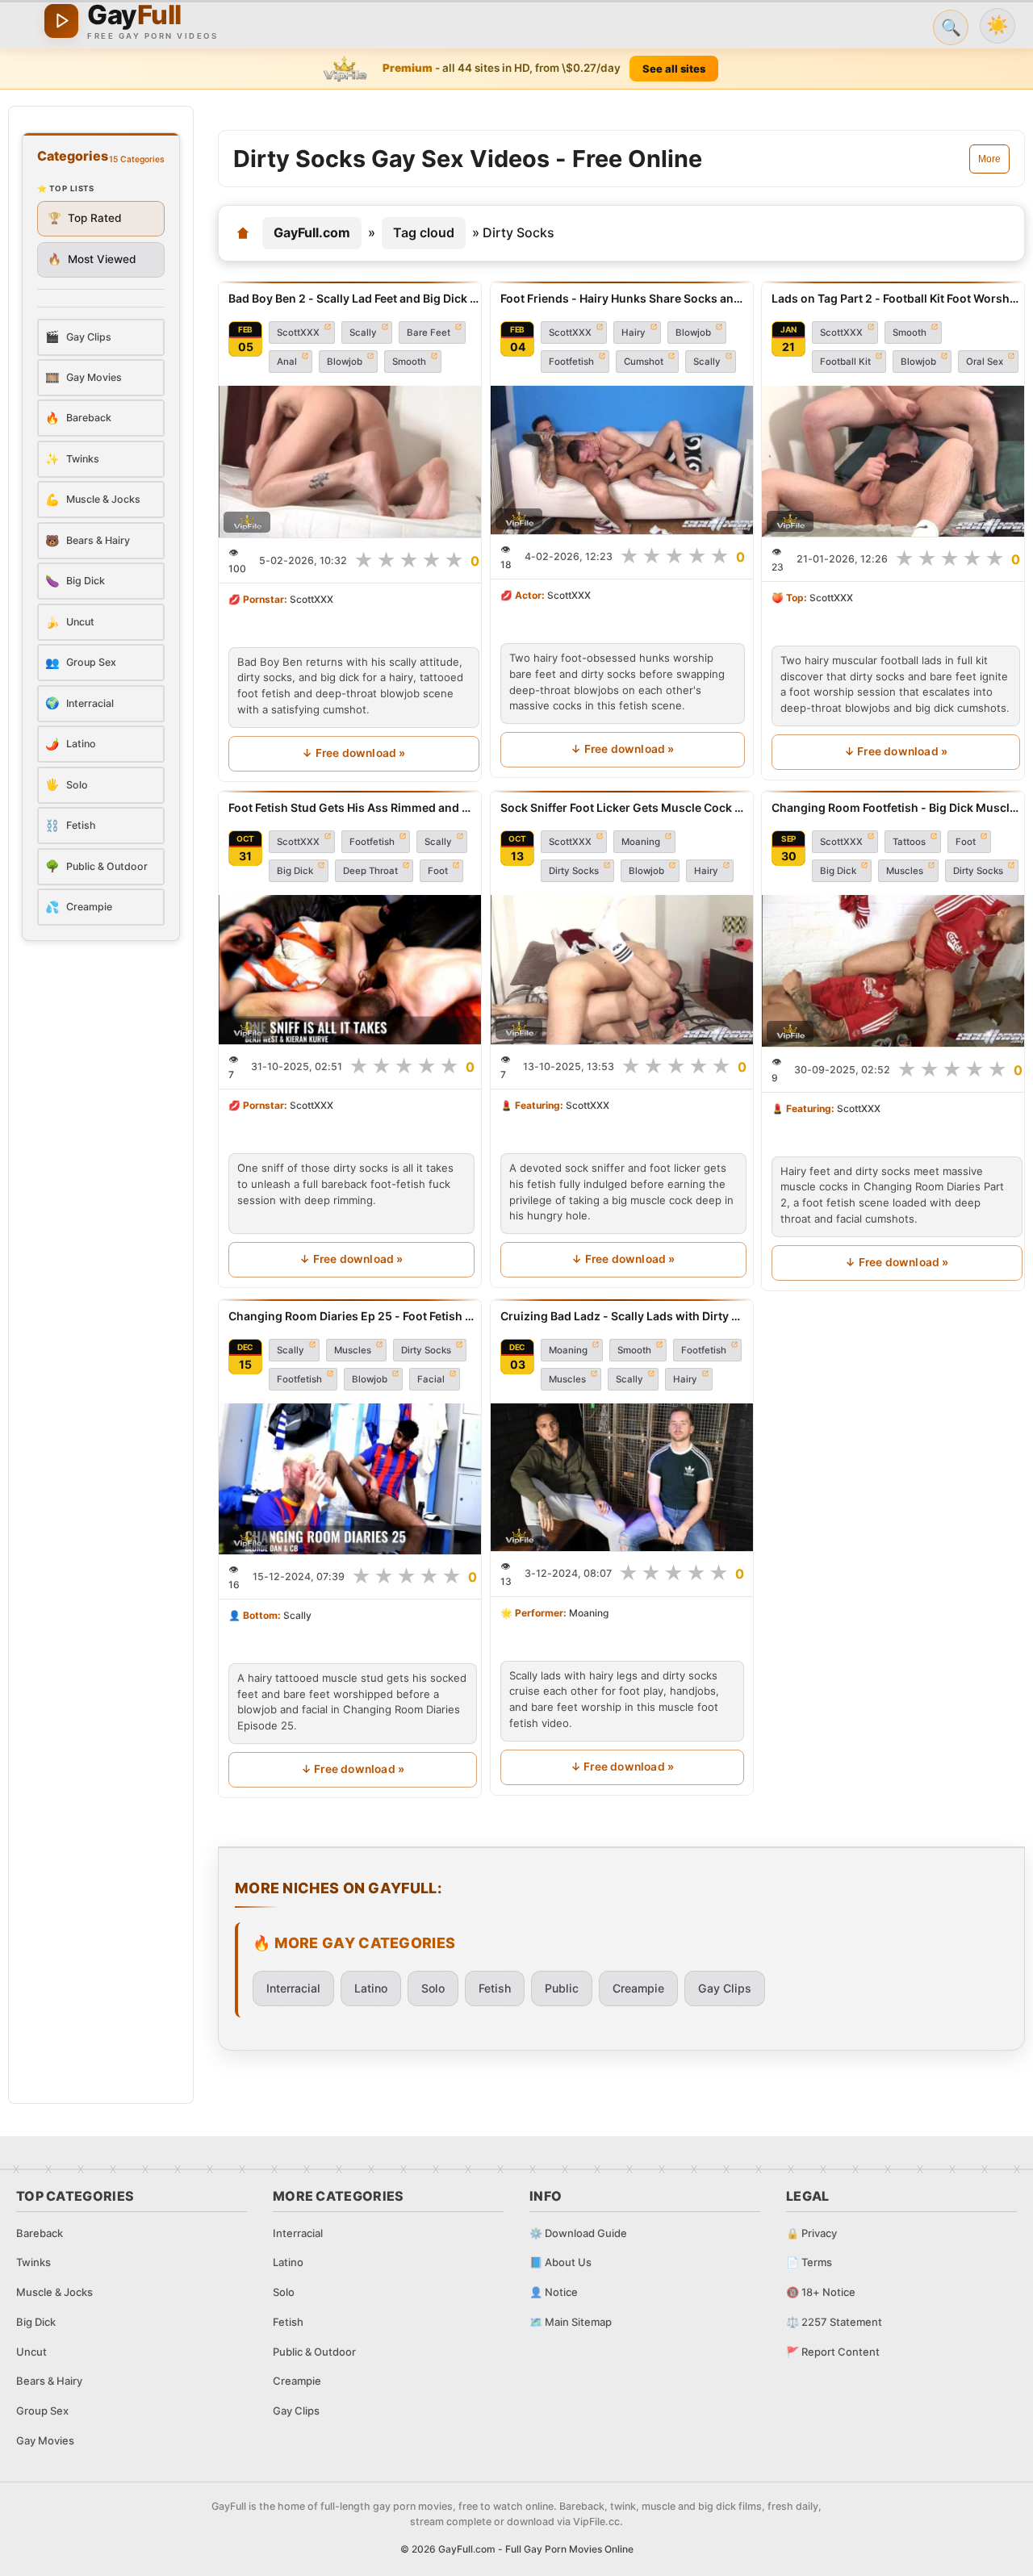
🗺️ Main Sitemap (571, 2322)
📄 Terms (809, 2262)
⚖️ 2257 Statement (834, 2322)
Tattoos (909, 842)
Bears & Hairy (49, 2381)
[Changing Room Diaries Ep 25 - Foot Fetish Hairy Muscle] (353, 1479)
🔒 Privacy (811, 2233)
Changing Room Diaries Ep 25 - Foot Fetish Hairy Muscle (353, 1316)
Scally (363, 332)
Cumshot (644, 362)
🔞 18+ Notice (821, 2292)
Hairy (634, 332)
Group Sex (42, 2411)
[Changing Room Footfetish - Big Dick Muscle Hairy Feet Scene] (897, 971)
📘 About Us (560, 2262)
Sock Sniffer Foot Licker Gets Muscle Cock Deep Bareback (623, 807)
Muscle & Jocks (54, 2292)
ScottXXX (298, 332)
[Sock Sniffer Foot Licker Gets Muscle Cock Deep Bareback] (623, 970)
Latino (371, 1988)
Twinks (33, 2262)
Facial (431, 1379)
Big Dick (295, 871)
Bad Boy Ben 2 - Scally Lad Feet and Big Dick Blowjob (354, 298)
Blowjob (345, 362)
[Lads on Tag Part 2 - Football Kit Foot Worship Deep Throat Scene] (896, 461)
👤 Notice (554, 2292)
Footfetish (571, 362)
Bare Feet (429, 332)
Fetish (495, 1988)
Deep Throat (370, 871)
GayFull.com (312, 232)
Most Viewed (92, 259)
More (989, 159)
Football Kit (845, 362)
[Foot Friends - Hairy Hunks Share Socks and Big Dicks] (623, 460)
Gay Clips (725, 1988)
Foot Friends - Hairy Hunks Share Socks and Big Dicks (623, 298)
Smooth (409, 362)
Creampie (638, 1988)
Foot (438, 871)
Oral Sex (985, 362)
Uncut (31, 2352)
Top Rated (85, 218)
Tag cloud (424, 232)
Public (562, 1988)
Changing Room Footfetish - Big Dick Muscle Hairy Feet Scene (897, 807)
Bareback (40, 2233)
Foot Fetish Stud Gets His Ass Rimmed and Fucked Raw (351, 807)
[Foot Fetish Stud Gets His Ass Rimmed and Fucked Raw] (351, 970)
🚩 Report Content (833, 2352)
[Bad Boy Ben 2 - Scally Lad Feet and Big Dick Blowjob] (354, 462)
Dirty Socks (574, 871)
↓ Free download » (353, 753)
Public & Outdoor (314, 2352)
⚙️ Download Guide (578, 2233)
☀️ (997, 25)
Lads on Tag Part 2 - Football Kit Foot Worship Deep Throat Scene (896, 298)
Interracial (293, 1988)
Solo (433, 1988)
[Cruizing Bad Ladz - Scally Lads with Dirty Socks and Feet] (622, 1477)
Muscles (905, 871)
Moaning (641, 842)
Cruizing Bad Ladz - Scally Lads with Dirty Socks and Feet (622, 1316)
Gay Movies (45, 2440)
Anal (287, 362)
